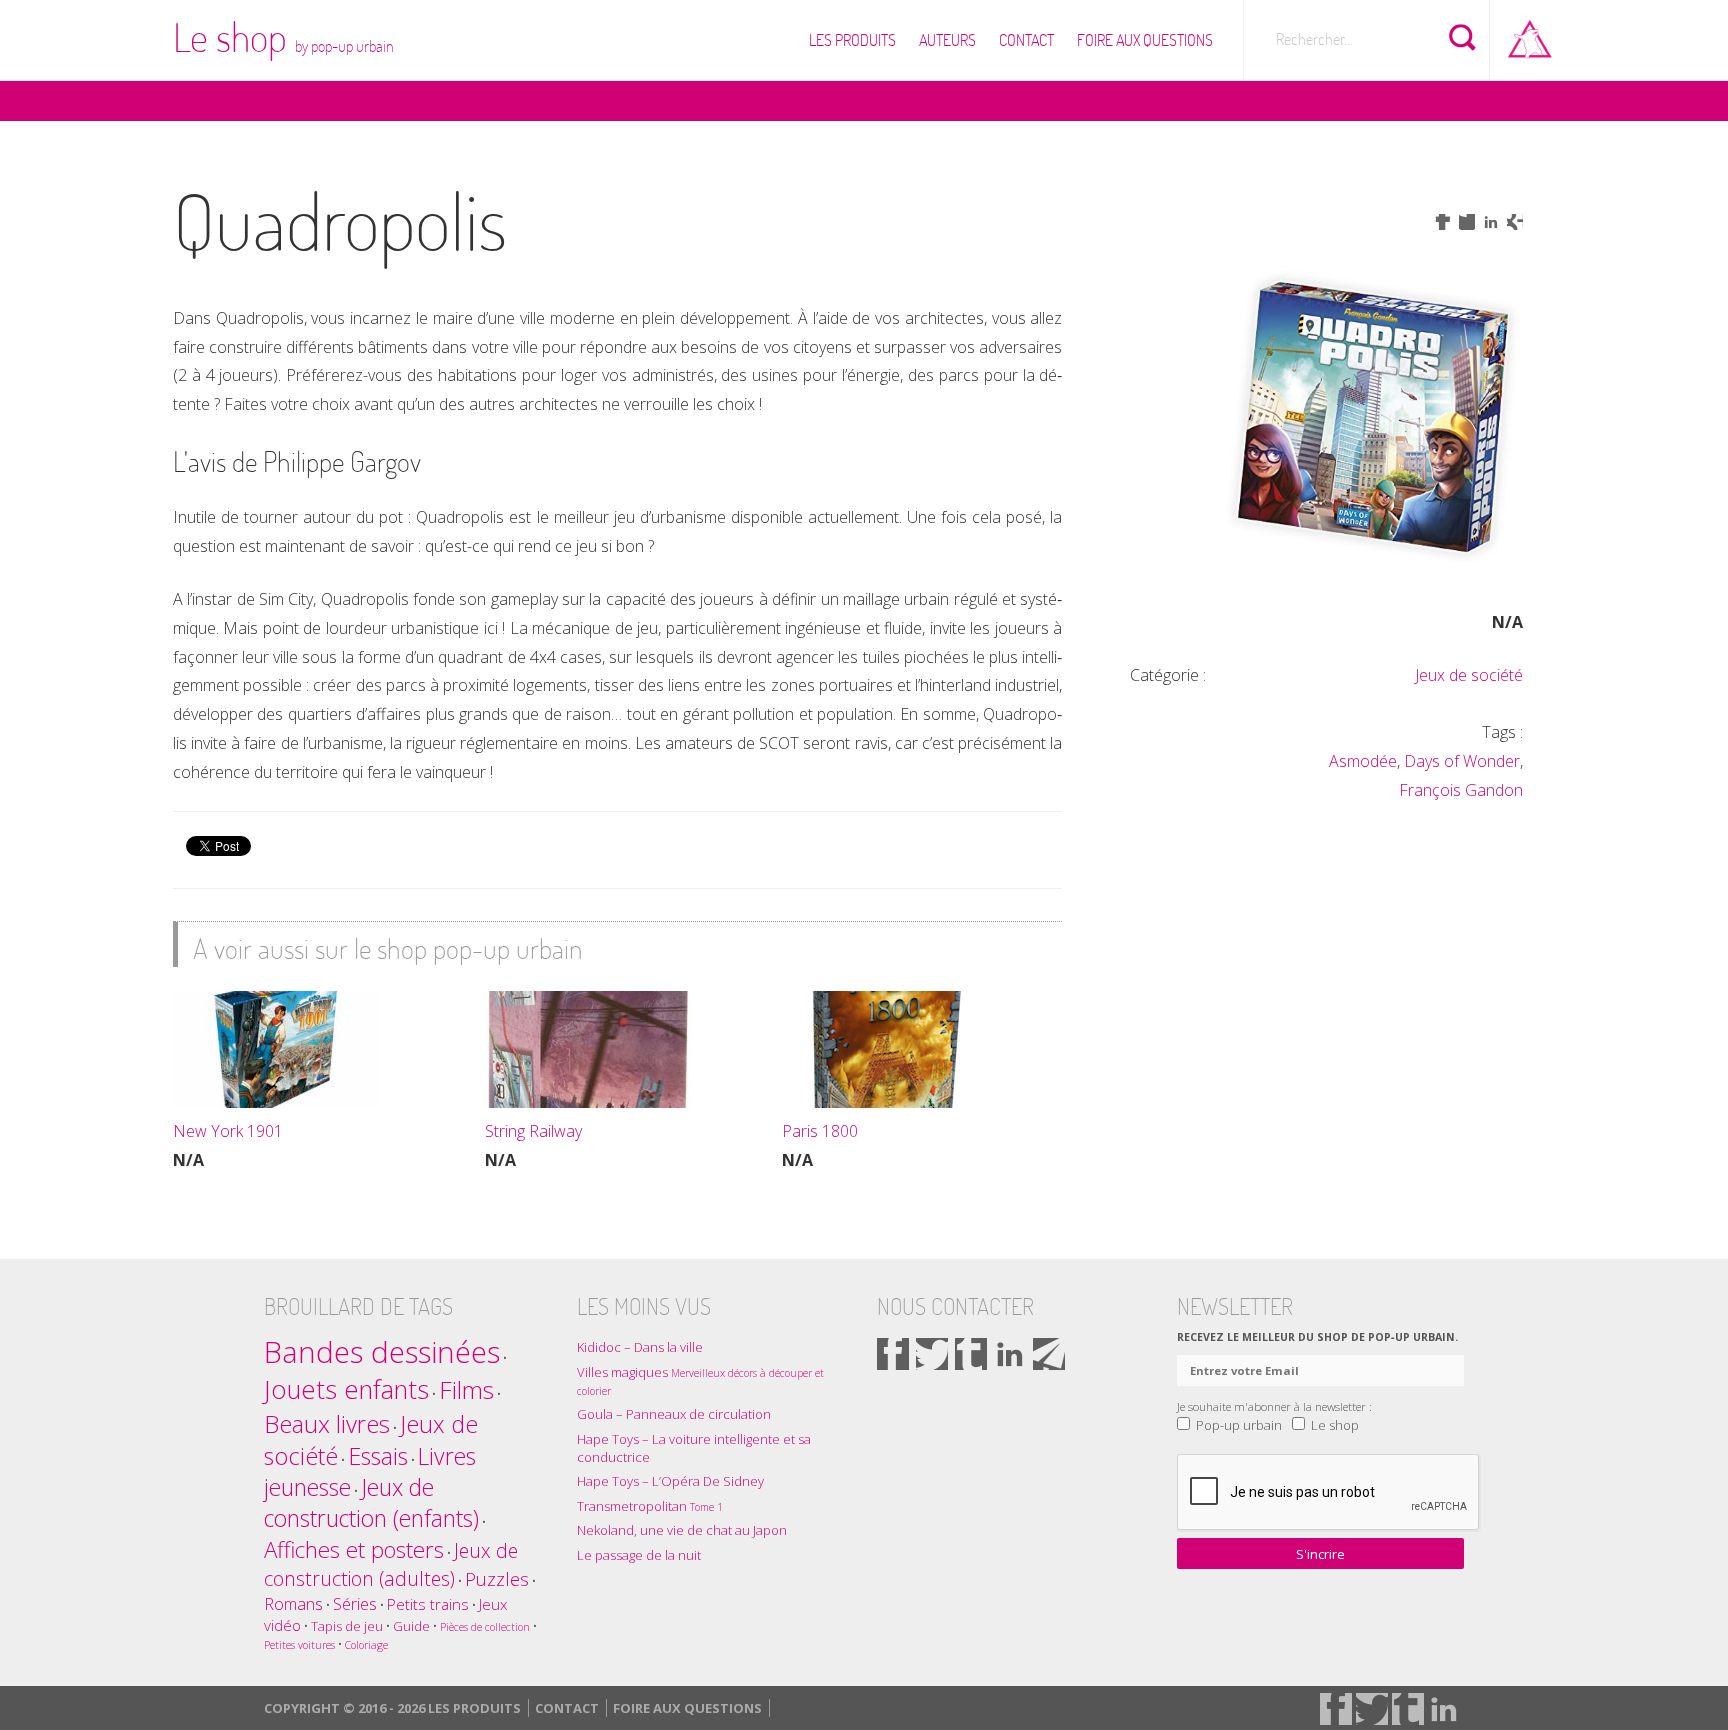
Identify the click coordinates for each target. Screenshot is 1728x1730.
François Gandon (1461, 790)
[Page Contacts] (1049, 1354)
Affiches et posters (354, 1549)
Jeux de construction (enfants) (371, 1503)
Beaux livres (327, 1423)
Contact (1026, 40)
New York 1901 (228, 1131)
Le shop (283, 37)
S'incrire (1320, 1554)
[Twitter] (932, 1354)
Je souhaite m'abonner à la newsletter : (1274, 1406)
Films (466, 1389)
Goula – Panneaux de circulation (674, 1414)
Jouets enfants (346, 1389)
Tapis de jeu (347, 1626)
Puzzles (497, 1578)
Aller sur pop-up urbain (1530, 35)
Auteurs (947, 40)
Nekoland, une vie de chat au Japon (682, 1530)
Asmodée (1363, 761)
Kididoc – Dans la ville (640, 1347)
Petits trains (428, 1604)
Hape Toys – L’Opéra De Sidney (670, 1481)
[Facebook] (893, 1354)
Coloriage (366, 1645)
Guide (411, 1626)
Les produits (852, 40)
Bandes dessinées (382, 1352)
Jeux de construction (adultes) (391, 1564)
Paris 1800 (820, 1131)
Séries (355, 1603)
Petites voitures (299, 1645)
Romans (293, 1603)
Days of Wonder (1462, 761)
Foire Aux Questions (1145, 40)
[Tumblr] (971, 1354)
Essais (378, 1456)
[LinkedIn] (1010, 1354)
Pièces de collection (485, 1627)
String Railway (533, 1131)
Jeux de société (1469, 675)
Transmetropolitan (650, 1506)
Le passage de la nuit (639, 1555)
